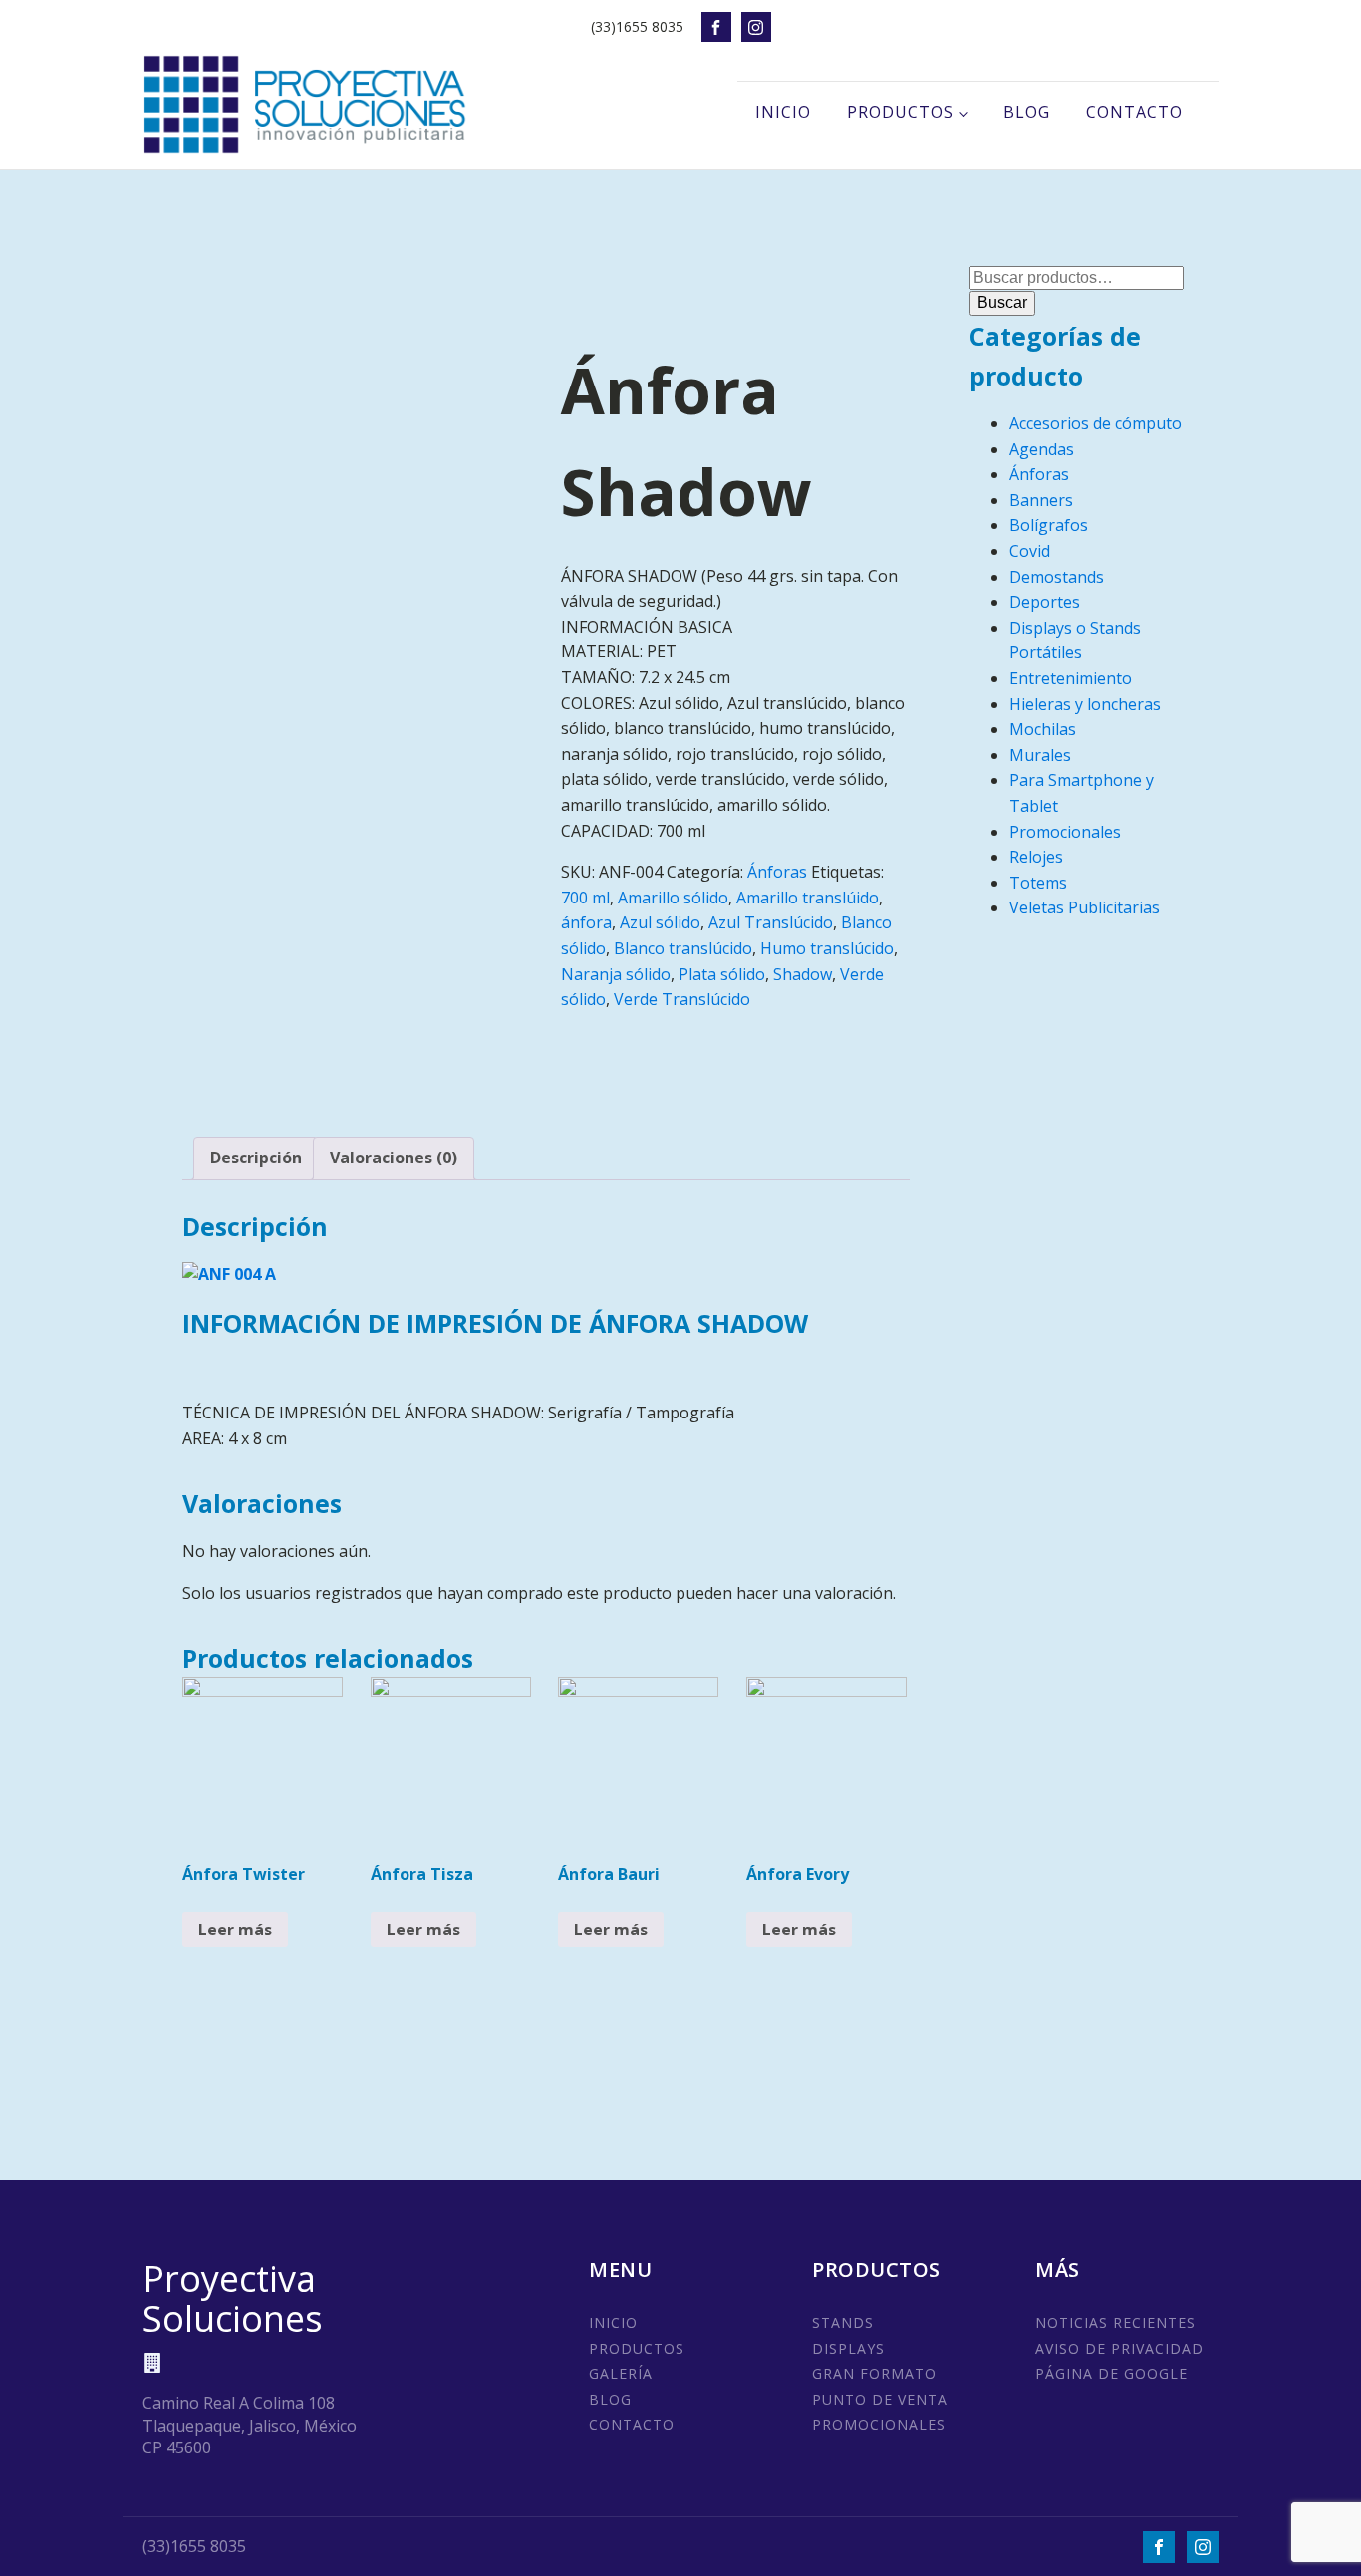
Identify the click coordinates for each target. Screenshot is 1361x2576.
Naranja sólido (616, 974)
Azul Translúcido (771, 922)
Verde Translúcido (682, 999)
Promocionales (1065, 832)
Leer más (235, 1930)
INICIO (613, 2322)
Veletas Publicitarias (1085, 907)
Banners (1041, 500)
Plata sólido (722, 974)
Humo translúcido (827, 948)
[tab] (256, 1159)
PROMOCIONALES (879, 2424)
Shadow (803, 974)
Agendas (1042, 449)
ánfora (586, 922)
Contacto (1134, 112)
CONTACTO (632, 2424)
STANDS (843, 2322)
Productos (900, 112)
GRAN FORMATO (874, 2373)
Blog (1027, 112)
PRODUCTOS (637, 2348)
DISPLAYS (848, 2348)
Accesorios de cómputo (1095, 423)
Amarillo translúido (808, 898)
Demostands (1057, 577)
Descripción (256, 1158)
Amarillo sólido (673, 898)
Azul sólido (660, 922)
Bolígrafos (1049, 525)
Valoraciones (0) (394, 1158)
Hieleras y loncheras (1085, 704)
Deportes (1045, 602)
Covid (1030, 551)
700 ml (585, 898)
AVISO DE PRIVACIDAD (1119, 2348)
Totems (1038, 883)
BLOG (610, 2399)
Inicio (783, 112)
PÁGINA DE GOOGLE (1111, 2373)
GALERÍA (621, 2373)
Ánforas (777, 872)
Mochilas (1043, 729)
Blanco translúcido (683, 948)
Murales (1040, 755)
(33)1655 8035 (637, 26)
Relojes (1036, 857)
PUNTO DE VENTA (880, 2399)
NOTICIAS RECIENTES (1115, 2322)
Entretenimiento (1071, 678)
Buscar (1002, 302)
